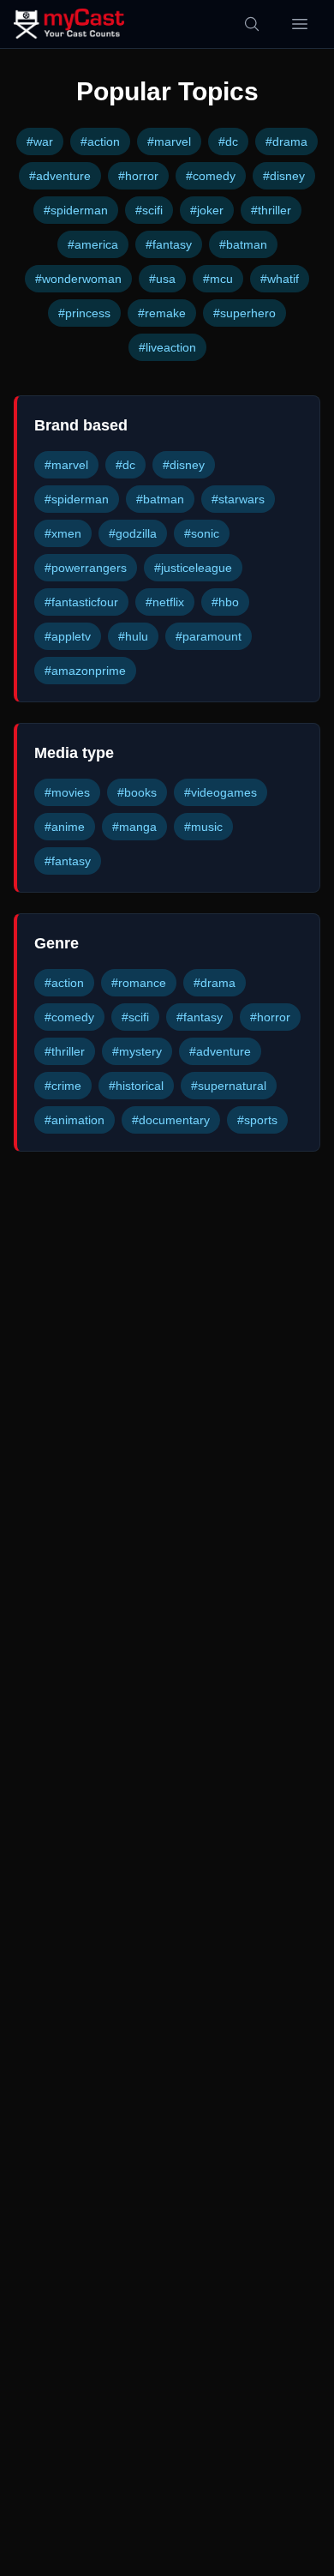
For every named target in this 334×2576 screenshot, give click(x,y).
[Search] (252, 24)
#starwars (238, 499)
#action (100, 141)
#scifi (149, 210)
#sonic (202, 533)
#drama (286, 141)
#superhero (245, 313)
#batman (243, 244)
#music (203, 827)
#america (93, 244)
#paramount (209, 636)
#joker (207, 210)
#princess (84, 313)
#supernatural (229, 1086)
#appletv (68, 636)
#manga (134, 827)
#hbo (225, 602)
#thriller (271, 210)
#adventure (60, 176)
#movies (67, 792)
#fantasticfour (81, 602)
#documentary (171, 1120)
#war (40, 141)
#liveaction (167, 347)
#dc (228, 141)
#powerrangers (86, 568)
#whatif (280, 279)
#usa (162, 279)
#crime (63, 1086)
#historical (136, 1086)
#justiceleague (193, 568)
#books (137, 792)
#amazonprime (85, 671)
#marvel (169, 141)
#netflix (165, 602)
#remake (162, 313)
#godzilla (133, 533)
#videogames (221, 792)
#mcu (218, 279)
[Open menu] (300, 24)
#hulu (133, 636)
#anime (65, 827)
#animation (75, 1120)
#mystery (137, 1051)
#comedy (211, 176)
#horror (138, 176)
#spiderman (76, 210)
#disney (284, 176)
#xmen (63, 533)
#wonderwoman (78, 279)
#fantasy (169, 244)
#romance (139, 983)
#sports (257, 1120)
